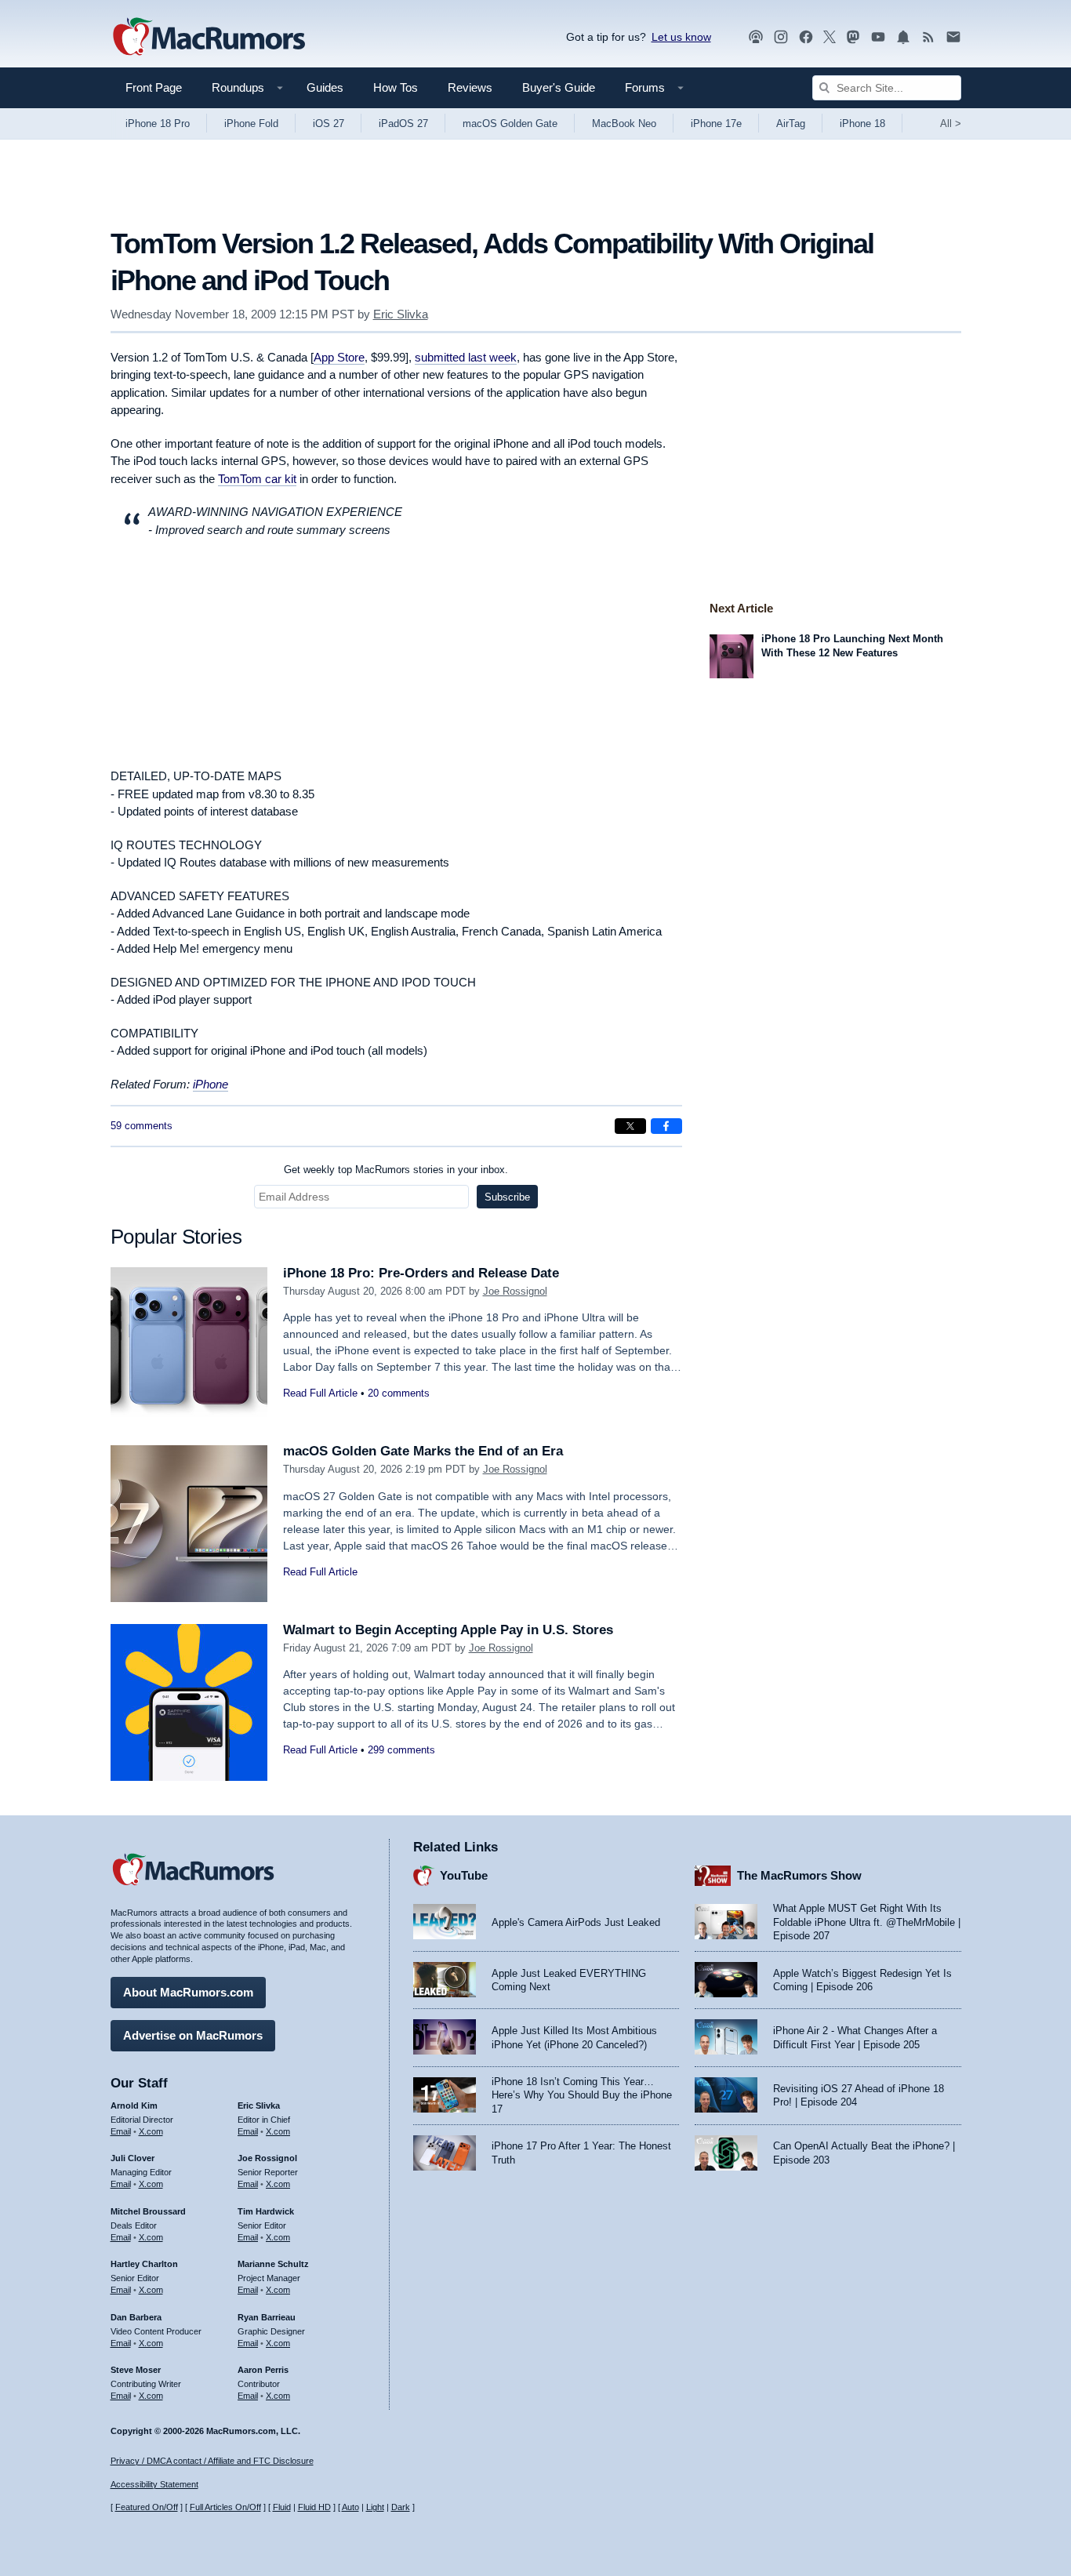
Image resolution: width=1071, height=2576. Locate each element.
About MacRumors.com (188, 1992)
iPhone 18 (862, 124)
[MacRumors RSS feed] (928, 37)
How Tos (396, 87)
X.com (151, 2131)
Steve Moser (136, 2370)
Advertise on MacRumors (193, 2035)
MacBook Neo (624, 124)
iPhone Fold (251, 124)
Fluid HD (314, 2507)
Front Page (154, 87)
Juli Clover (133, 2158)
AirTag (791, 124)
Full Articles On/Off (225, 2507)
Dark (401, 2507)
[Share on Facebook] (666, 1126)
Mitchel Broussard (148, 2211)
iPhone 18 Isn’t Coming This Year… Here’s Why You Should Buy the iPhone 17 (582, 2095)
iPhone (211, 1084)
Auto (350, 2507)
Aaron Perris (263, 2370)
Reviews (470, 87)
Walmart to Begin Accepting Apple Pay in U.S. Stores (448, 1630)
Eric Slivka (401, 314)
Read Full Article (320, 1393)
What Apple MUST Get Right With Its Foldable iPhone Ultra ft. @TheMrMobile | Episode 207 (867, 1922)
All (951, 124)
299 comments (401, 1750)
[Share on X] (630, 1126)
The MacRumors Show (799, 1875)
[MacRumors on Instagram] (781, 37)
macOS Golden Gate (510, 124)
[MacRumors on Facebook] (806, 37)
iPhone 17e (716, 124)
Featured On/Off (147, 2507)
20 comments (399, 1393)
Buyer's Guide (559, 87)
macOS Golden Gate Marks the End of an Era (423, 1451)
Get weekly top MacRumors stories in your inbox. (396, 1170)
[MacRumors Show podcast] (756, 37)
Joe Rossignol (515, 1291)
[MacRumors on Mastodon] (853, 37)
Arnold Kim (134, 2105)
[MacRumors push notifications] (903, 37)
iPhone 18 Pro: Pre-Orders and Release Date (421, 1273)
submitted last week (466, 357)
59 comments (142, 1126)
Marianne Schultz (273, 2264)
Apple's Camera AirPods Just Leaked (576, 1922)
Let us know (681, 37)
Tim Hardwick (266, 2211)
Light (375, 2507)
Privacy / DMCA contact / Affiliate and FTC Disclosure (212, 2461)
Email (121, 2131)
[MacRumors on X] (830, 37)
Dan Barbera (136, 2317)
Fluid (282, 2507)
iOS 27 (329, 124)
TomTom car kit (257, 479)
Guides (325, 87)
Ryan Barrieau (267, 2317)
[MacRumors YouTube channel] (878, 37)
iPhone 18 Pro (158, 124)
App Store (339, 357)
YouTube (464, 1875)
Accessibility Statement (154, 2484)
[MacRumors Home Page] (209, 38)
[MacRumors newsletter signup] (953, 37)
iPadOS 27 (403, 124)
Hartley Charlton (144, 2264)
